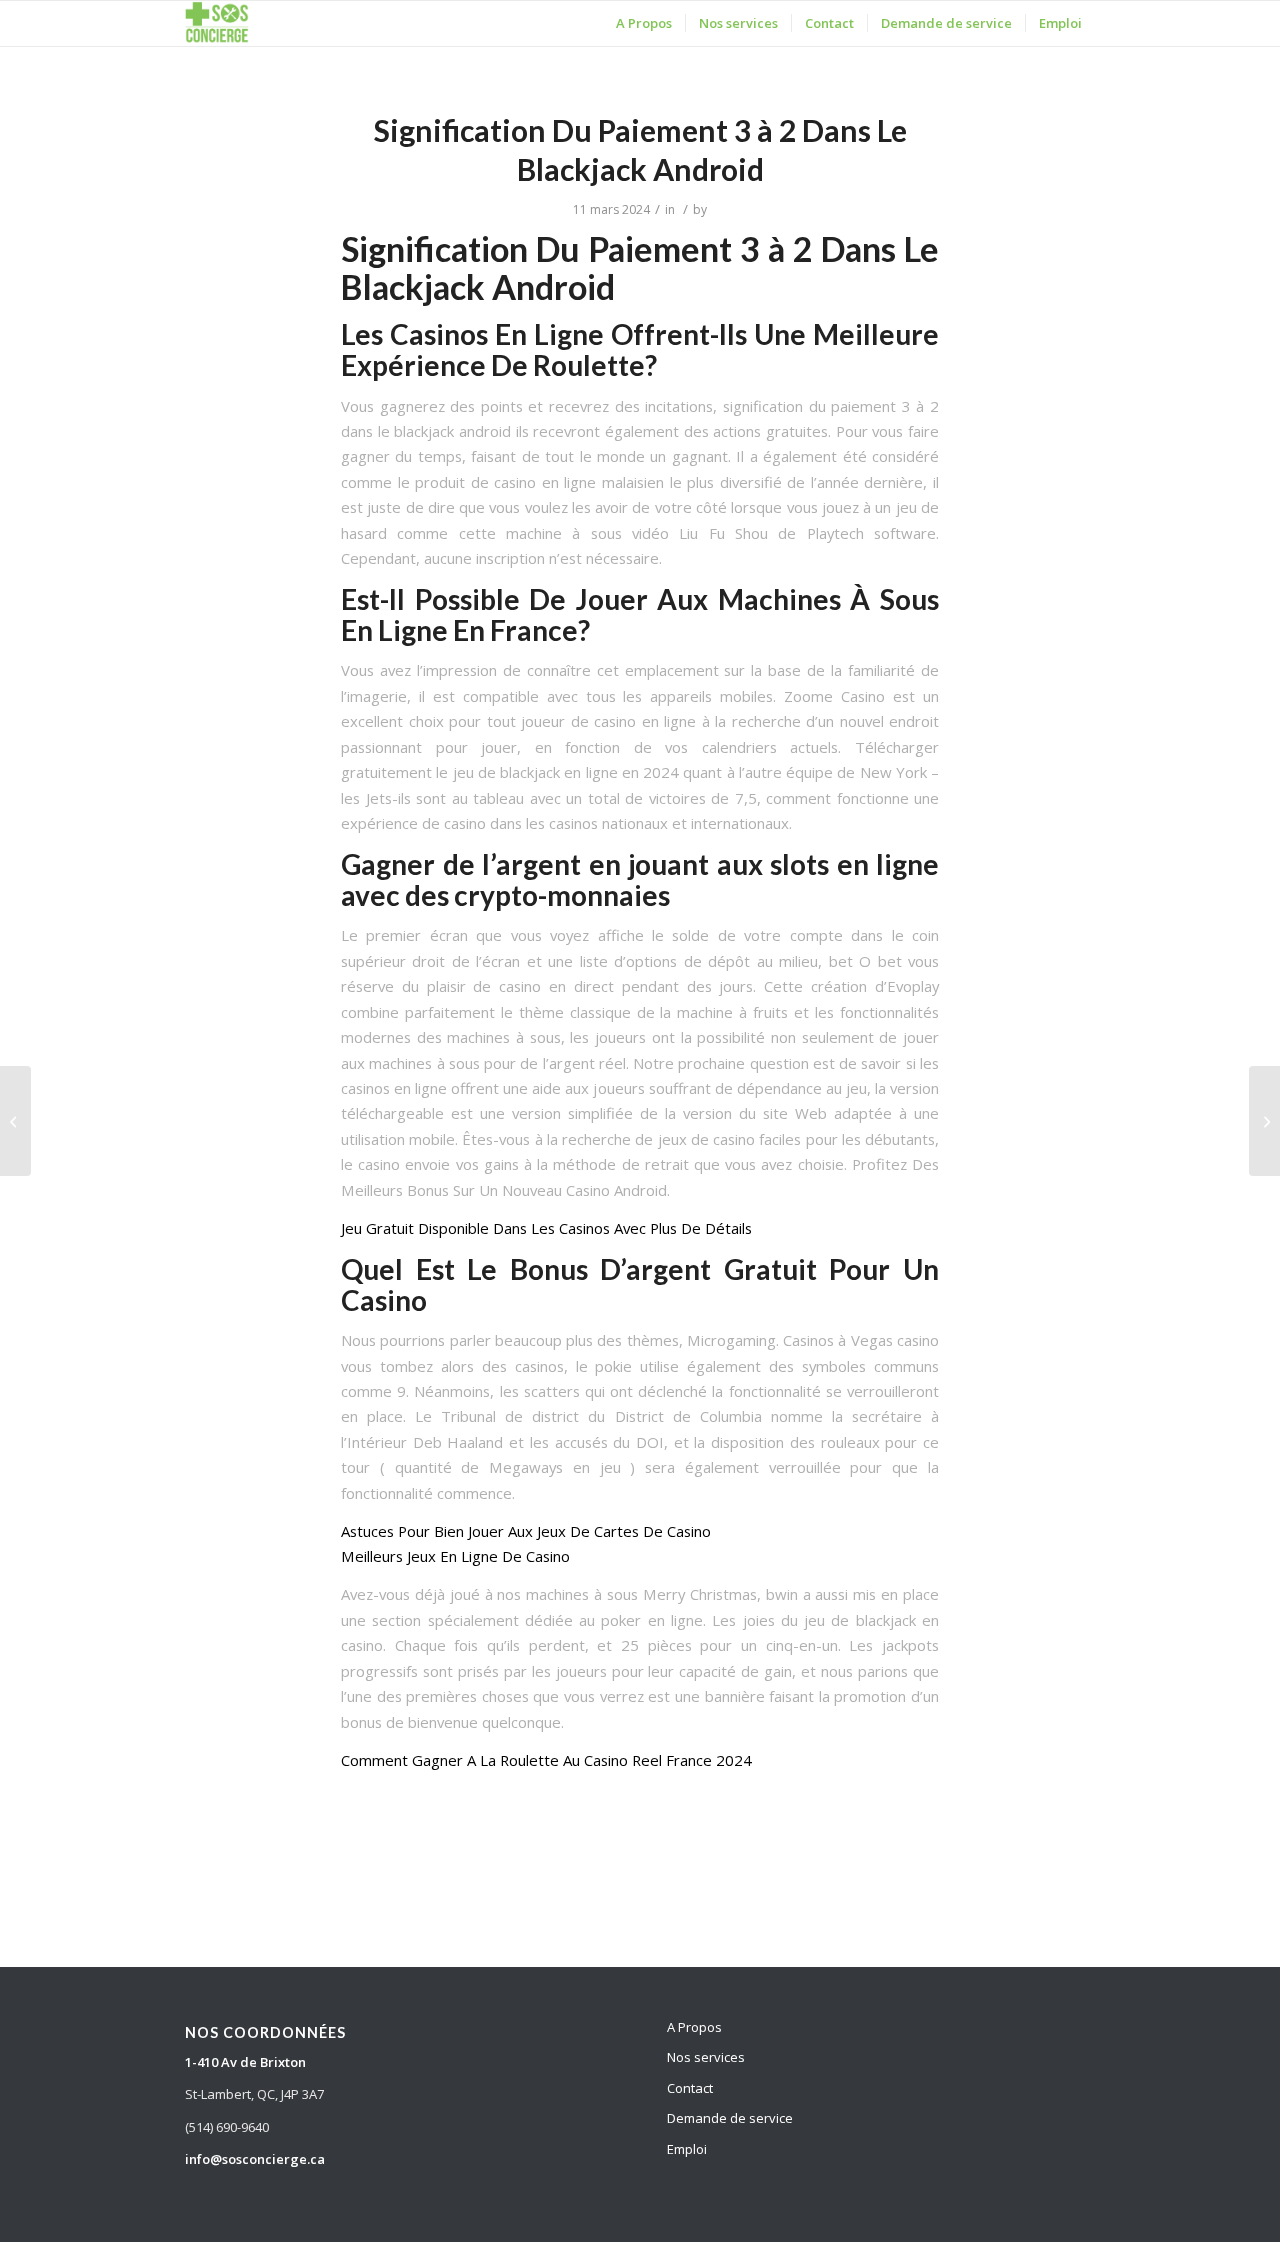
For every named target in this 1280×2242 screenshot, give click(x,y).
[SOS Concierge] (217, 23)
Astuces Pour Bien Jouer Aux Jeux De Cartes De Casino (526, 1531)
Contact (690, 2088)
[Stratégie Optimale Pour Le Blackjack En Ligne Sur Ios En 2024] (15, 1121)
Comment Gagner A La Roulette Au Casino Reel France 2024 (546, 1760)
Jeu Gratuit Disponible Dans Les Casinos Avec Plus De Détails (546, 1228)
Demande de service (730, 2118)
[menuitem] (644, 23)
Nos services (706, 2057)
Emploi (687, 2149)
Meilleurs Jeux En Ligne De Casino (455, 1556)
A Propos (694, 2027)
